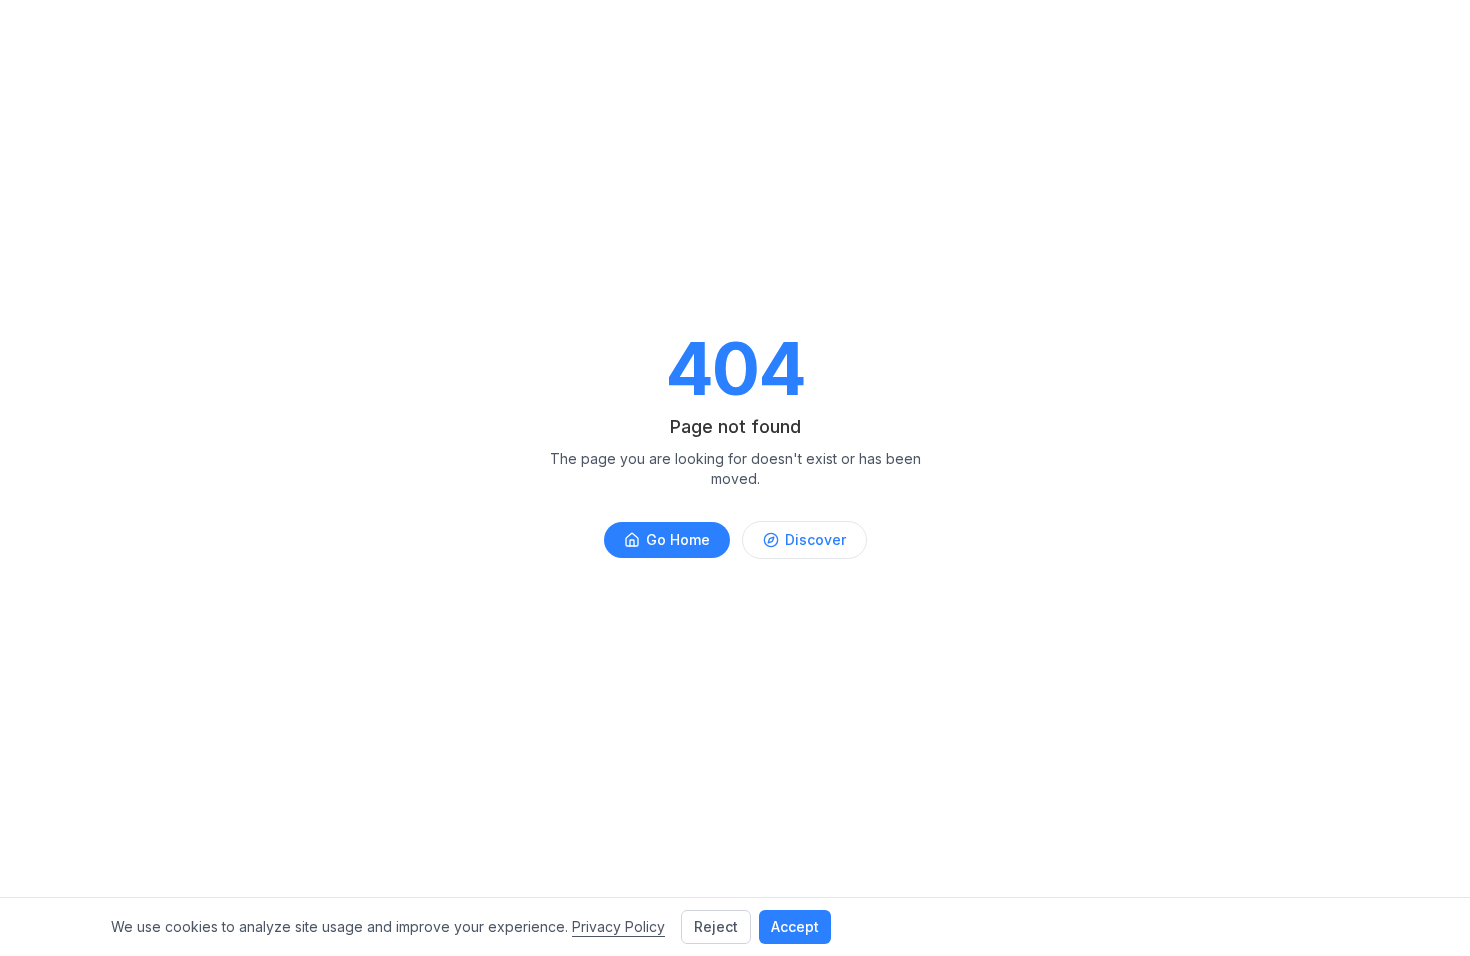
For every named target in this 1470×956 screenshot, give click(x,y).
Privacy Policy (618, 926)
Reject (716, 926)
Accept (795, 926)
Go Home (678, 539)
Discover (815, 539)
